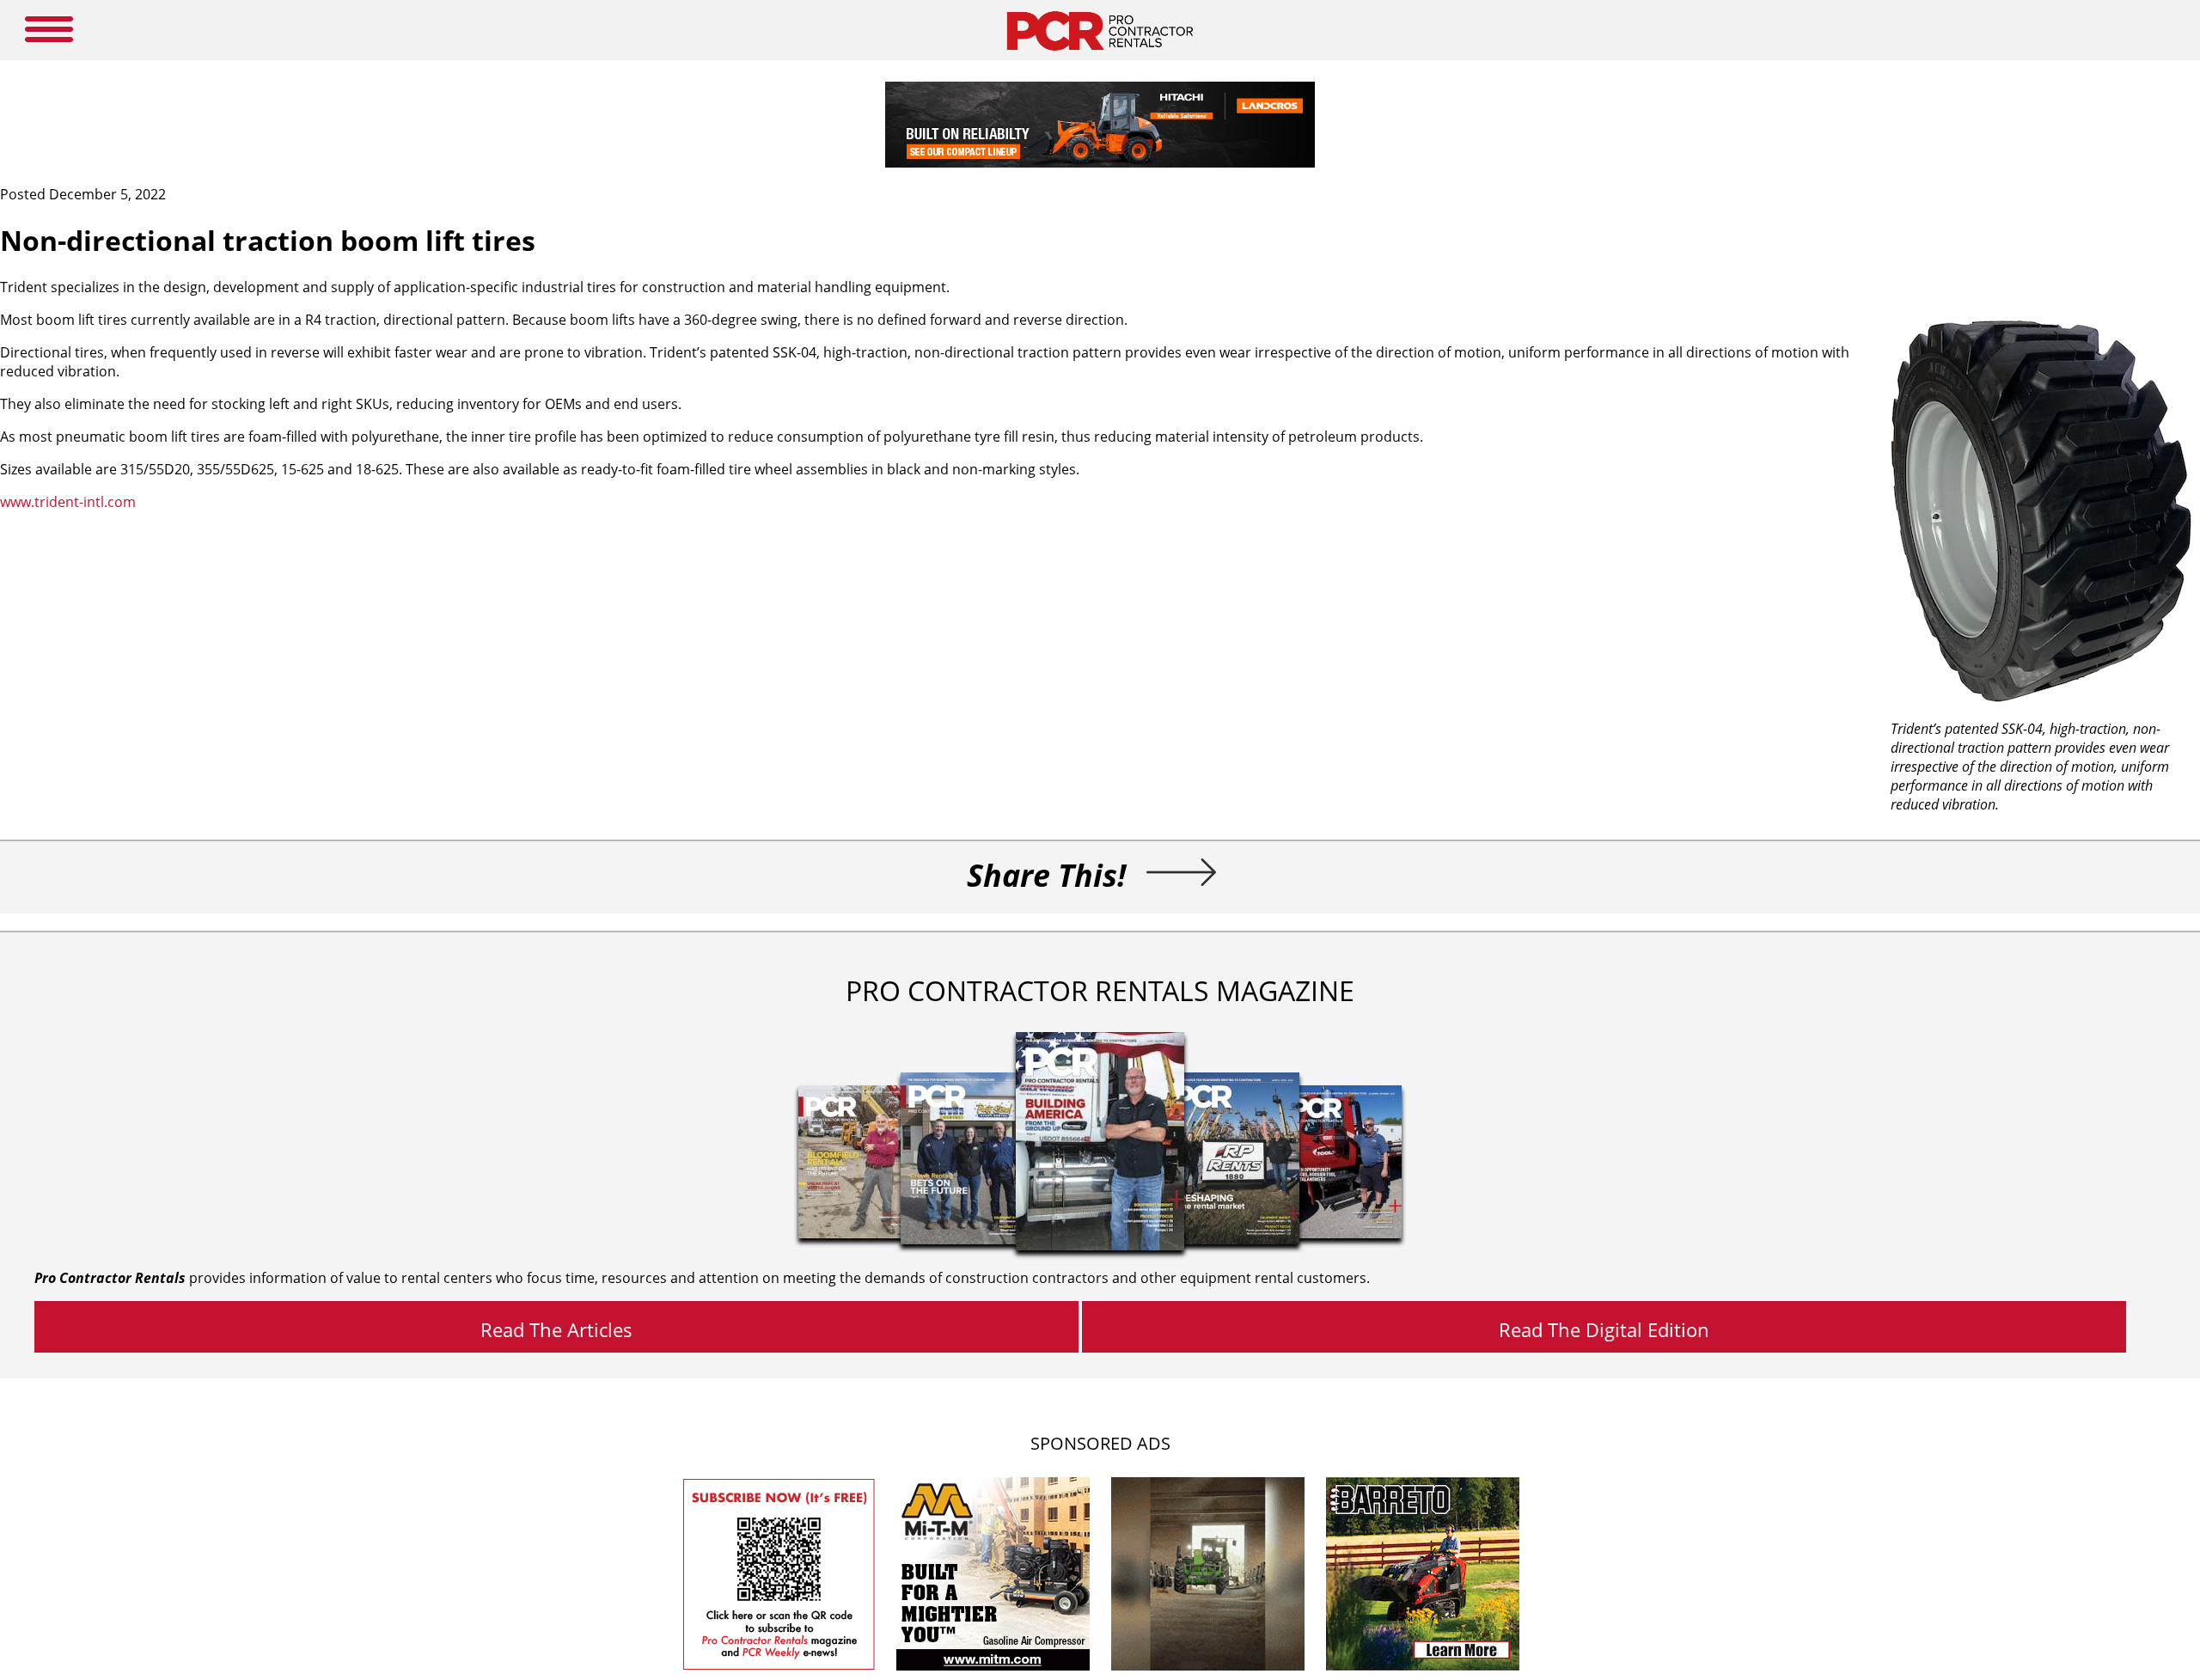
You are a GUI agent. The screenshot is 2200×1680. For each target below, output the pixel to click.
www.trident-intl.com (68, 502)
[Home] (1100, 55)
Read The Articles (556, 1329)
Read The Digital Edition (1604, 1329)
